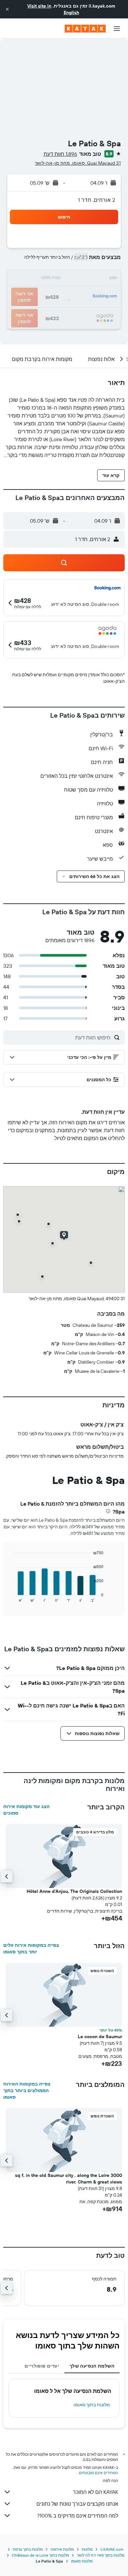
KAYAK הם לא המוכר (96, 2492)
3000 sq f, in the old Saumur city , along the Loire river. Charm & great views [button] (69, 2179)
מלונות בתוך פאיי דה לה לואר (101, 2555)
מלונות (87, 2549)
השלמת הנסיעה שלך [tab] (92, 2366)
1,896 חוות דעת (60, 154)
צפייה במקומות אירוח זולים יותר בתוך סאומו (31, 1948)
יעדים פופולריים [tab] (42, 2366)
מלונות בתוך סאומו (92, 2405)
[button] (7, 9)
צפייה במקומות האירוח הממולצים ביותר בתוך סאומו (27, 2090)
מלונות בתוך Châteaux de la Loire (40, 2555)
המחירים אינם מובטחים (99, 2473)
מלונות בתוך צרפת (28, 2549)
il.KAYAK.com (112, 2549)
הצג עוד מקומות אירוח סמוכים (26, 1810)
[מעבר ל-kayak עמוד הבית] (85, 29)
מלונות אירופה (62, 2549)
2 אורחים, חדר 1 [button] (97, 200)
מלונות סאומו (82, 2561)
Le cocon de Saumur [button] (100, 2037)
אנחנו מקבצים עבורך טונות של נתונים (77, 2504)
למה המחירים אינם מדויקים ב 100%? (78, 2516)
